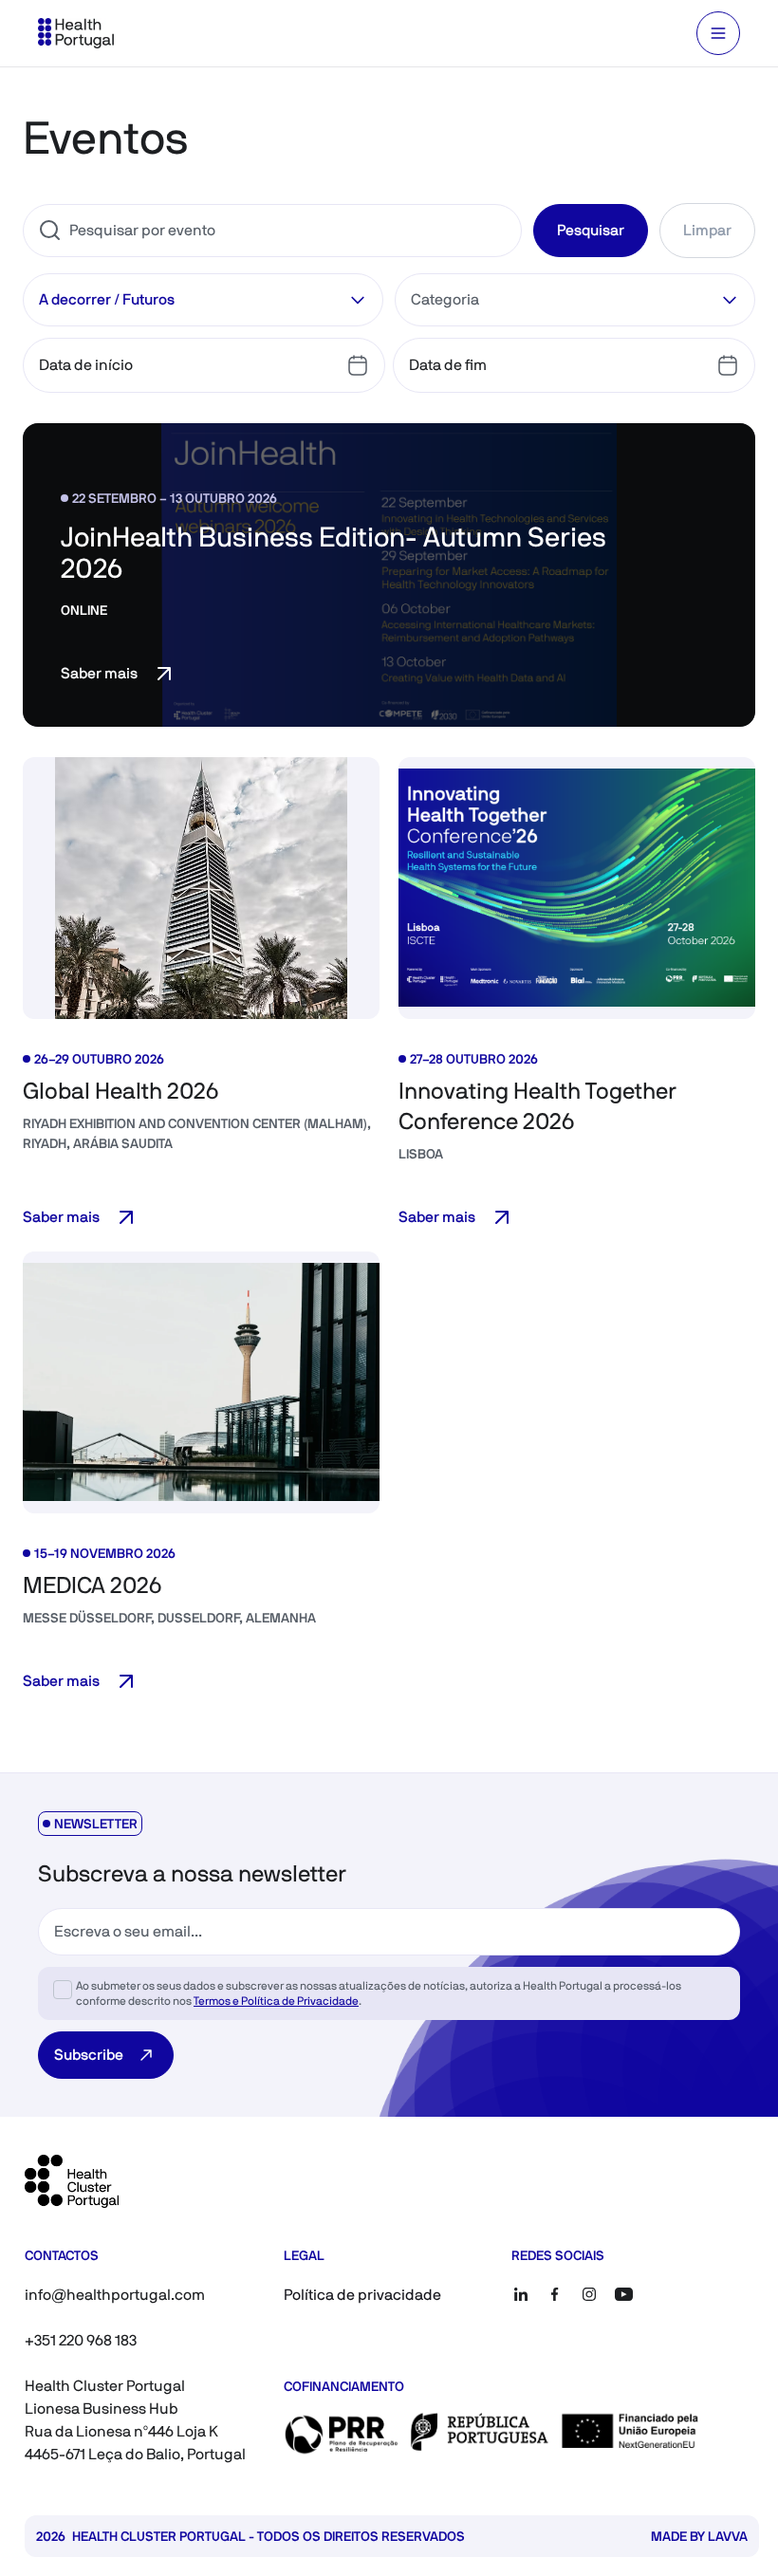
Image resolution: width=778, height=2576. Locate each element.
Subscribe (89, 2055)
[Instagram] (589, 2294)
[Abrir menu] (718, 33)
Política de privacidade (362, 2295)
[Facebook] (555, 2294)
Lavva (728, 2536)
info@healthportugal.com (115, 2295)
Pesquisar (591, 230)
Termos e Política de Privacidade (276, 2001)
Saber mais (99, 673)
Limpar (707, 230)
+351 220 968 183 (81, 2340)
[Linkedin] (521, 2294)
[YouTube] (623, 2294)
